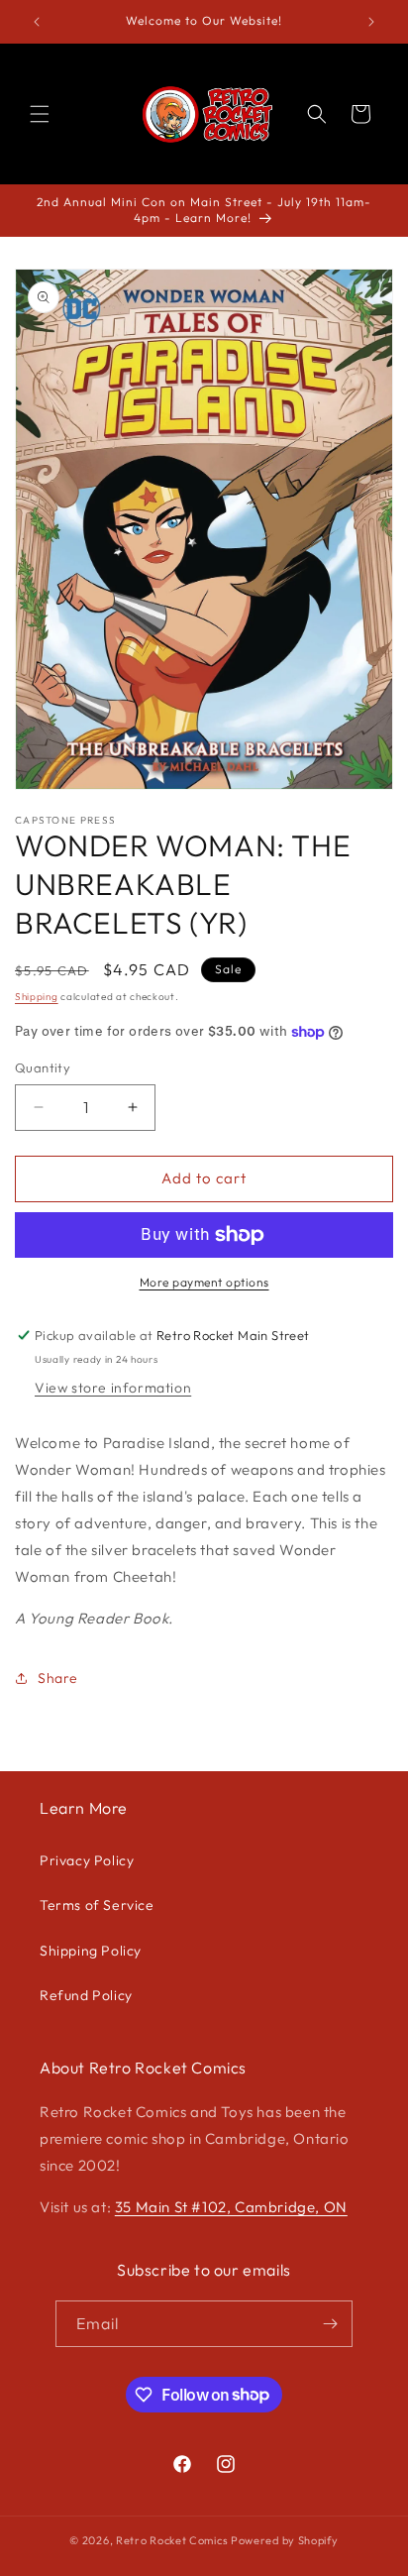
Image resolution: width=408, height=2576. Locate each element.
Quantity (43, 1067)
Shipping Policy (91, 1951)
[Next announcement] (371, 22)
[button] (40, 114)
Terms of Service (97, 1905)
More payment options (204, 1282)
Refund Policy (86, 1995)
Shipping (37, 997)
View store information (113, 1388)
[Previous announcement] (37, 22)
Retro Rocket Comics (172, 2540)
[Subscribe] (330, 2324)
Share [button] (58, 1678)
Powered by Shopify (285, 2540)
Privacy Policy (87, 1860)
